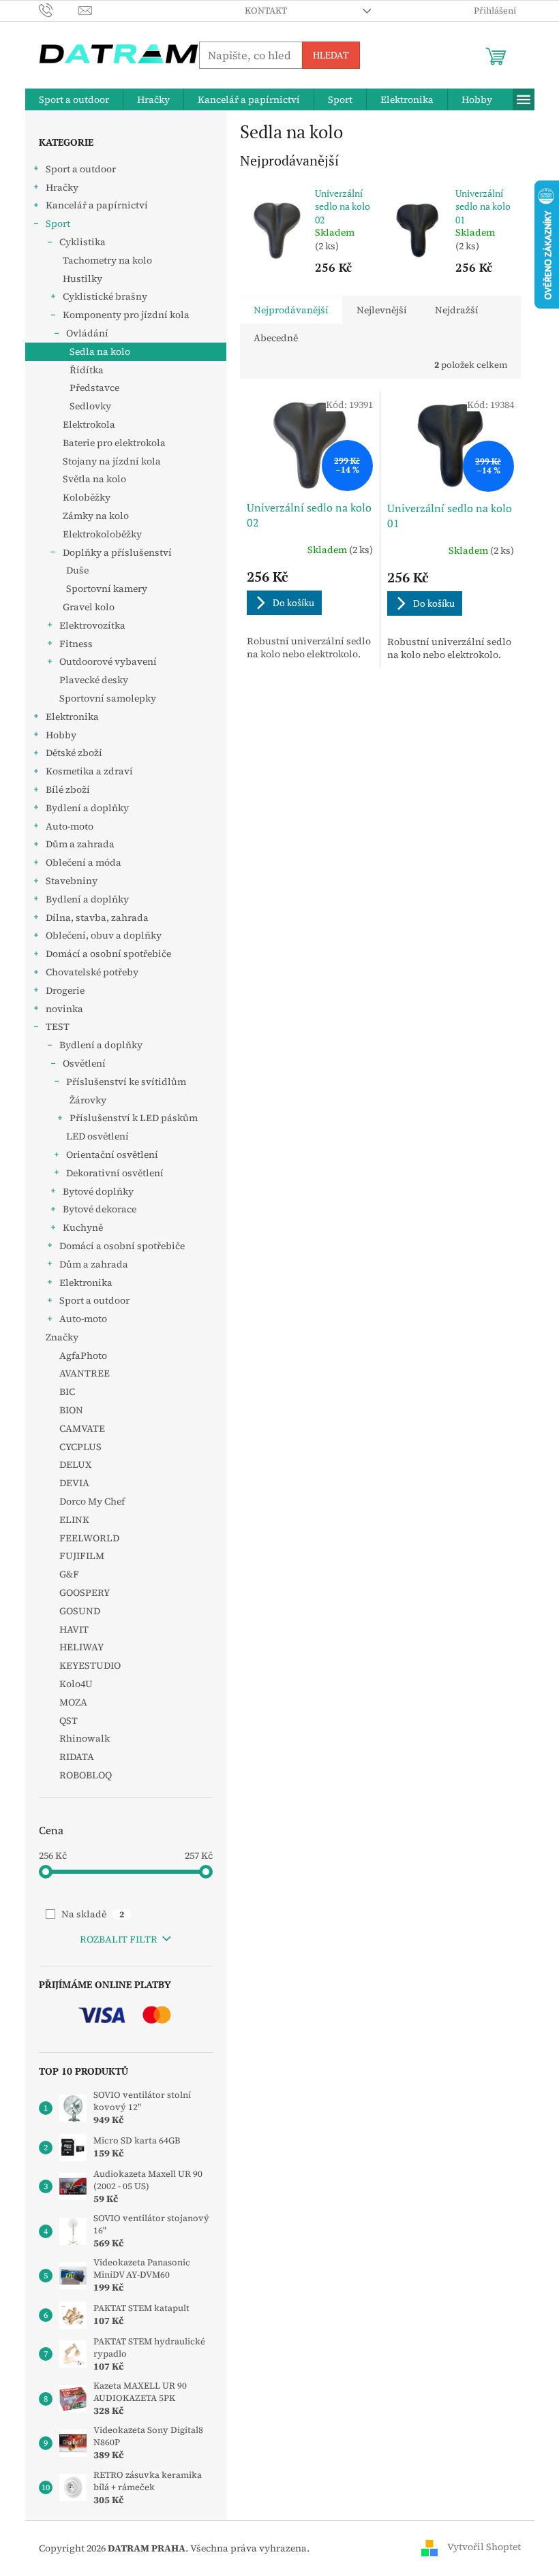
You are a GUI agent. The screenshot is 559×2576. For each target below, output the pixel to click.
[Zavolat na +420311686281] (59, 10)
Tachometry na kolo (107, 260)
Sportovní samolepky (108, 698)
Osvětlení (84, 1063)
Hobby (61, 735)
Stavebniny (72, 881)
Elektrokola (89, 424)
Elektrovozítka (92, 625)
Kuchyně (83, 1227)
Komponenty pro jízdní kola (126, 315)
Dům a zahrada (80, 844)
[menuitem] (74, 99)
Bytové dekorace (100, 1209)
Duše (77, 570)
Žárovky (88, 1100)
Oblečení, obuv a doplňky (104, 935)
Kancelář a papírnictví (97, 205)
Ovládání (87, 333)
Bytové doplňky (98, 1191)
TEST (58, 1026)
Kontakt (266, 11)
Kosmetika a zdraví (89, 771)
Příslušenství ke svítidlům (126, 1082)
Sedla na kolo (100, 351)
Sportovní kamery (107, 588)
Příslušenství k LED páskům (134, 1118)
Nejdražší (457, 310)
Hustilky (82, 279)
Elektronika (72, 717)
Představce (94, 388)
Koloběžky (87, 497)
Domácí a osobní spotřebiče (108, 954)
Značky (62, 1337)
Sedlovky (90, 406)
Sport (58, 223)
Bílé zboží (68, 789)
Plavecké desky (94, 680)
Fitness (76, 644)
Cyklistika (82, 242)
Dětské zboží (74, 753)
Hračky (62, 187)
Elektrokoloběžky (102, 534)
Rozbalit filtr (119, 1939)
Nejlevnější (382, 310)
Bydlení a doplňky (87, 808)
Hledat (331, 55)
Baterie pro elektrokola (114, 443)
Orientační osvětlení (112, 1155)
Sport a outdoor (81, 169)
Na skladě (93, 1914)
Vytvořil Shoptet (484, 2547)
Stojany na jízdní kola (112, 461)
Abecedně (276, 338)
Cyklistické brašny (105, 296)
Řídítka (87, 370)
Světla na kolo (94, 479)
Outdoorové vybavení (108, 661)
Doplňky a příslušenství (117, 552)
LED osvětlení (97, 1136)
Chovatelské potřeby (92, 972)
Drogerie (65, 990)
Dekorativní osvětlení (115, 1173)
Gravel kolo (89, 607)
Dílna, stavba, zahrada (97, 917)
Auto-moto (70, 826)
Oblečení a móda (84, 862)
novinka (64, 1009)
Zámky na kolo (96, 516)
